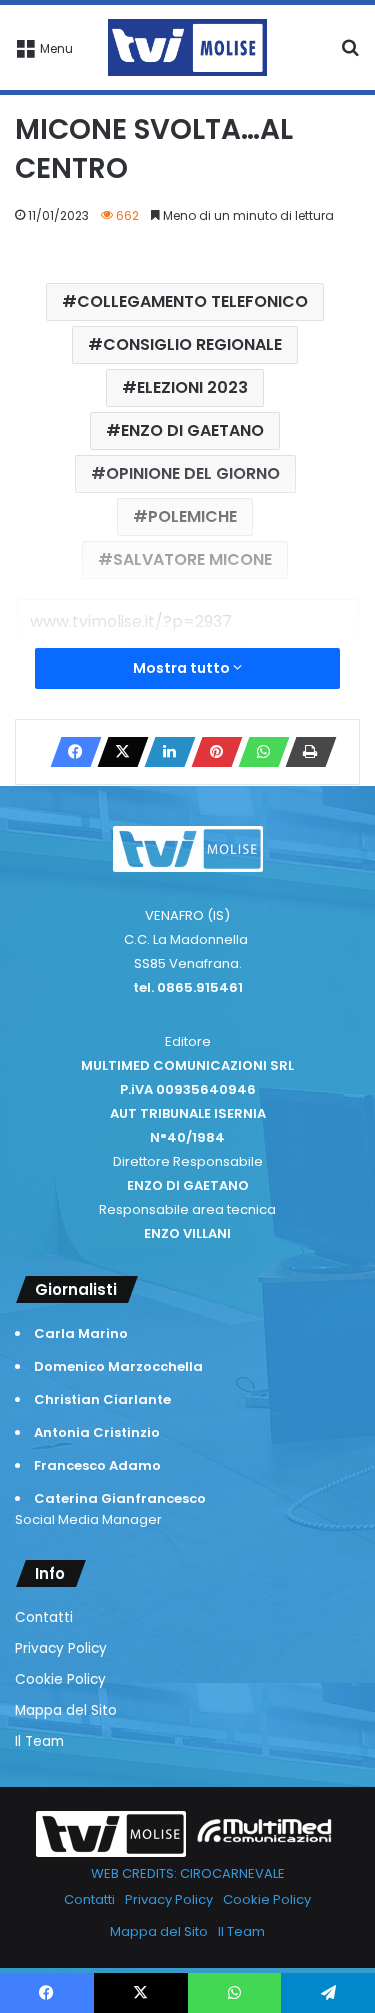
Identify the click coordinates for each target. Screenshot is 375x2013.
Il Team (39, 1741)
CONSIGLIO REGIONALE (192, 344)
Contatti (44, 1617)
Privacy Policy (61, 1648)
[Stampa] (305, 752)
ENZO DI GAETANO (192, 430)
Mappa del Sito (66, 1710)
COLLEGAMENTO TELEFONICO (192, 301)
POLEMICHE (192, 516)
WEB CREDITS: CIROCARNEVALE (188, 1873)
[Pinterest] (211, 752)
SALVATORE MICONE (192, 559)
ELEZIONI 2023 (192, 387)
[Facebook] (70, 752)
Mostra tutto (183, 668)
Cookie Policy (60, 1679)
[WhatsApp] (258, 752)
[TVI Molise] (188, 47)
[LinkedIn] (164, 752)
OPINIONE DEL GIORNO (193, 473)
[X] (117, 752)
